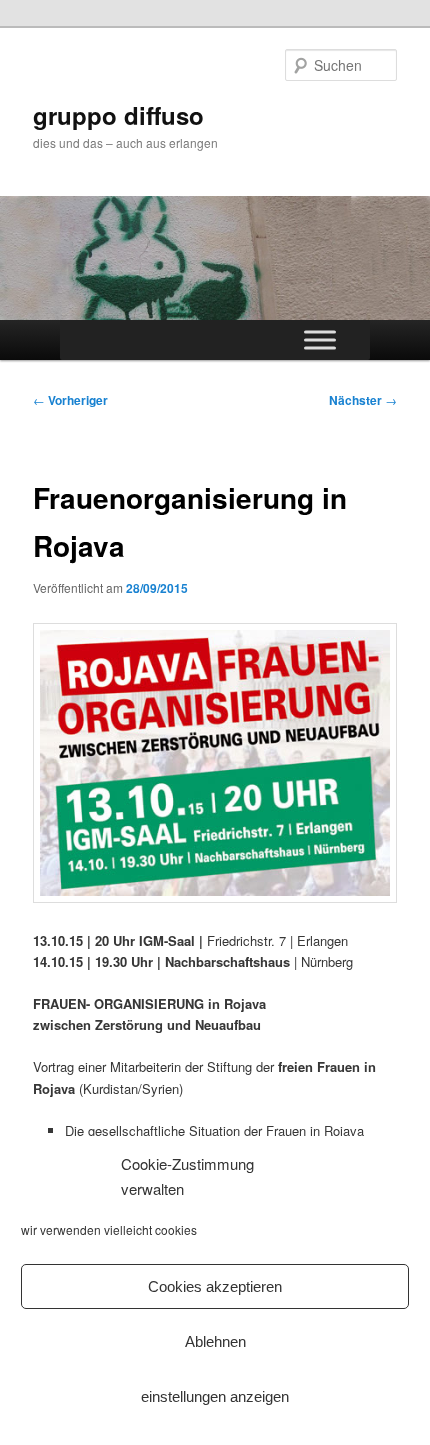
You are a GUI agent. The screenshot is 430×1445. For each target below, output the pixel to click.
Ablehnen (215, 1341)
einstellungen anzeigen (215, 1396)
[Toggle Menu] (320, 340)
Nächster (363, 400)
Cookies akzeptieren (215, 1286)
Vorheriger (70, 400)
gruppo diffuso (118, 115)
